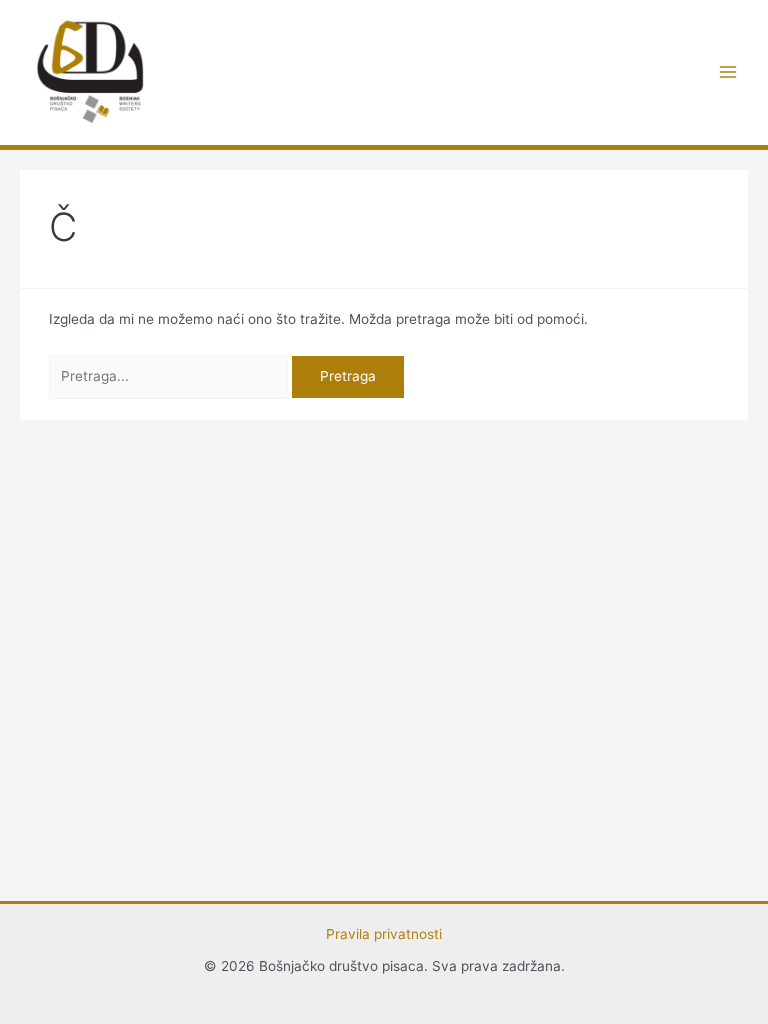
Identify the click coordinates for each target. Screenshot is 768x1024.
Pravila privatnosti (384, 934)
